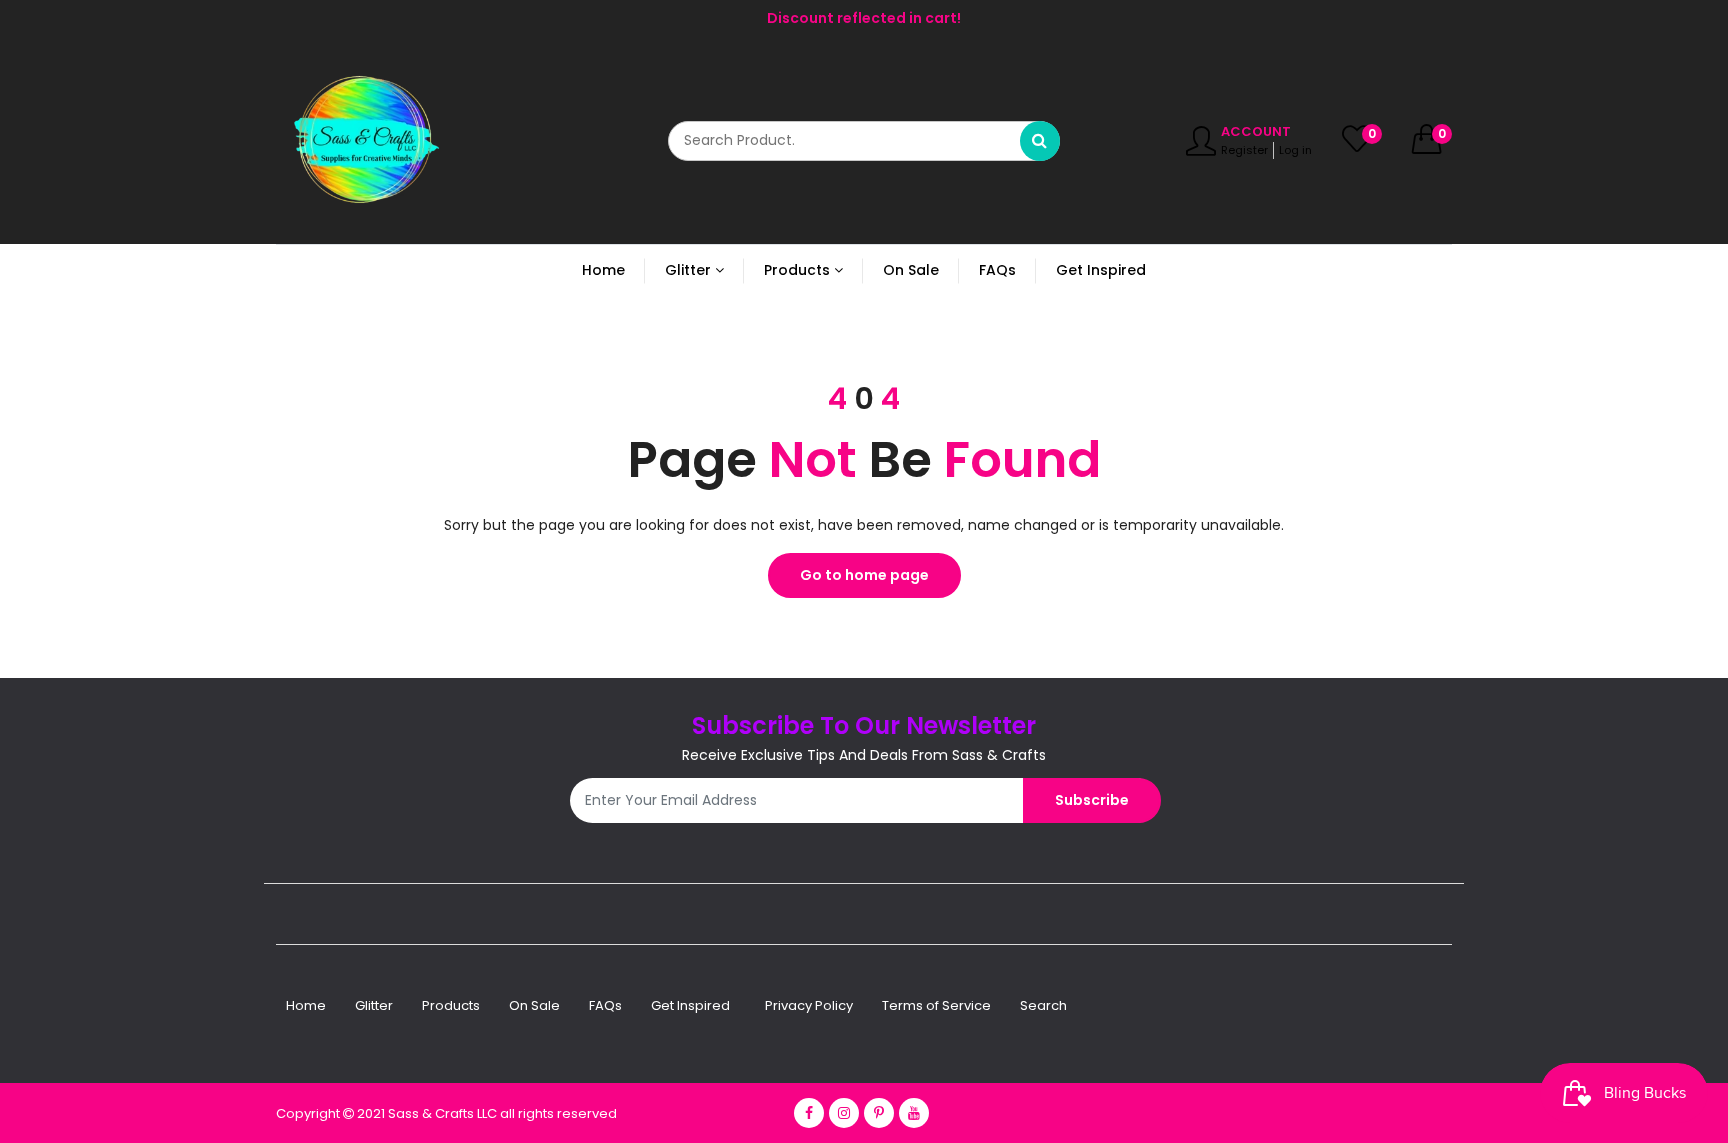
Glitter (374, 1005)
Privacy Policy (809, 1005)
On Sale (534, 1005)
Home (306, 1005)
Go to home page (864, 575)
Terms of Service (936, 1005)
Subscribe (1092, 800)
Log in (1295, 150)
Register (1244, 150)
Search (1043, 1005)
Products (451, 1005)
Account (1256, 131)
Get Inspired (690, 1005)
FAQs (605, 1005)
